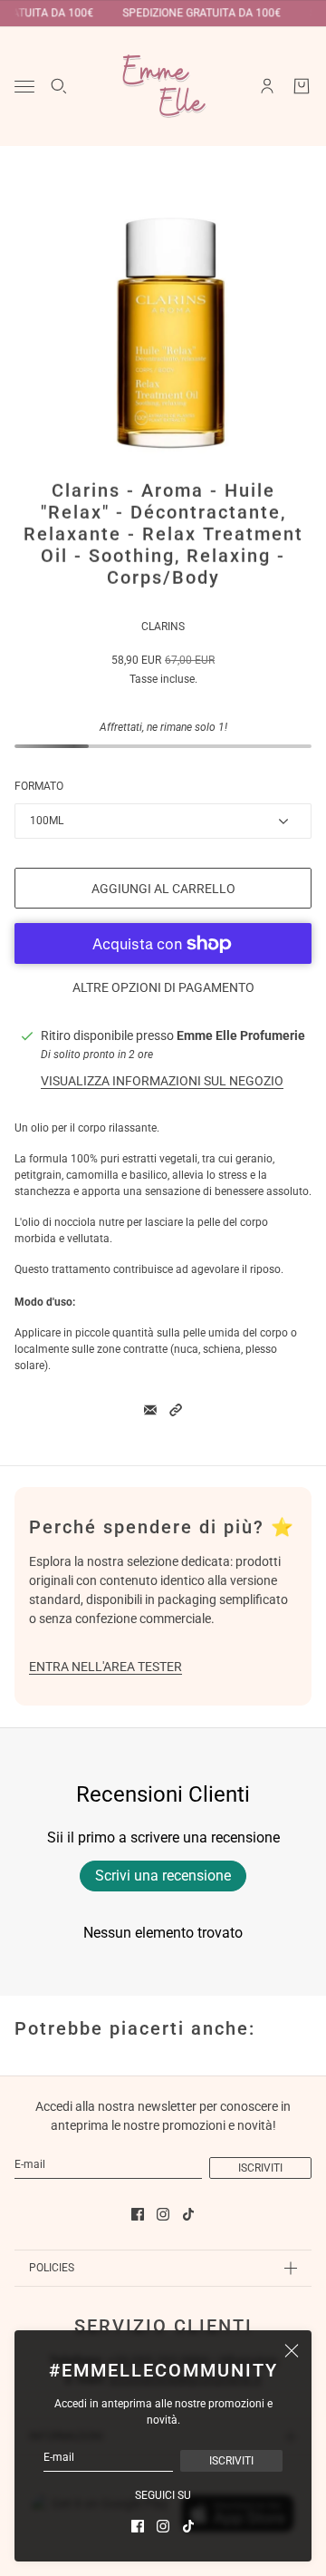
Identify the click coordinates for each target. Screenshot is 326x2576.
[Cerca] (59, 86)
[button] (176, 1410)
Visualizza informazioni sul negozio (162, 1081)
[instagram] (163, 2526)
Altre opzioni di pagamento (163, 987)
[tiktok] (188, 2526)
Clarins (163, 627)
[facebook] (138, 2526)
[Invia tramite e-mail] (150, 1410)
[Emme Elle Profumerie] (163, 86)
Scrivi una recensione (163, 1876)
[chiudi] (292, 2350)
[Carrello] (302, 86)
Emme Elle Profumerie (241, 1035)
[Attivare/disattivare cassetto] (24, 87)
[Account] (267, 86)
